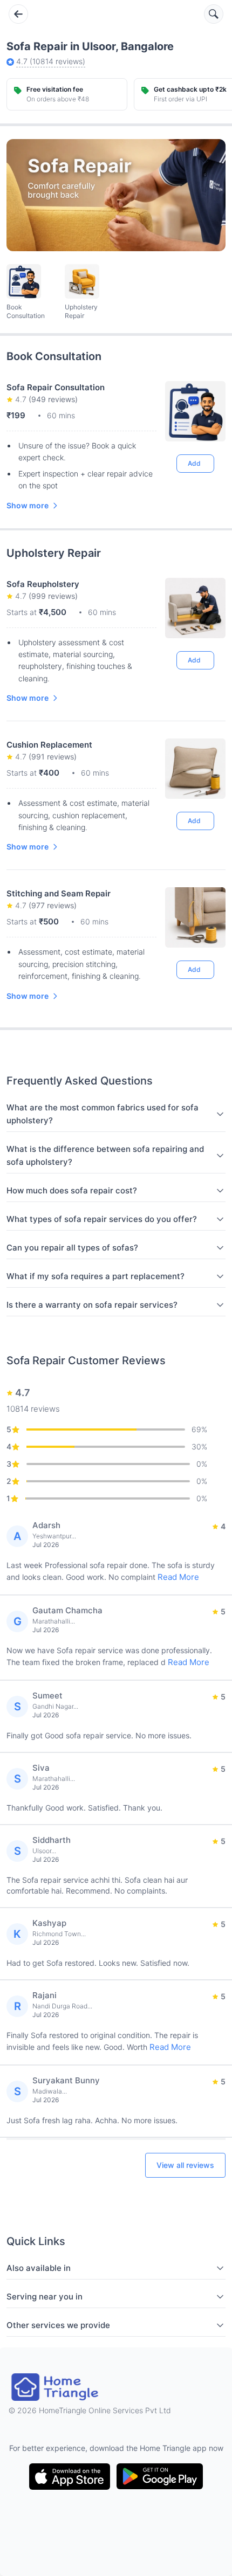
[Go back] (18, 14)
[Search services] (214, 14)
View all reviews (185, 2165)
